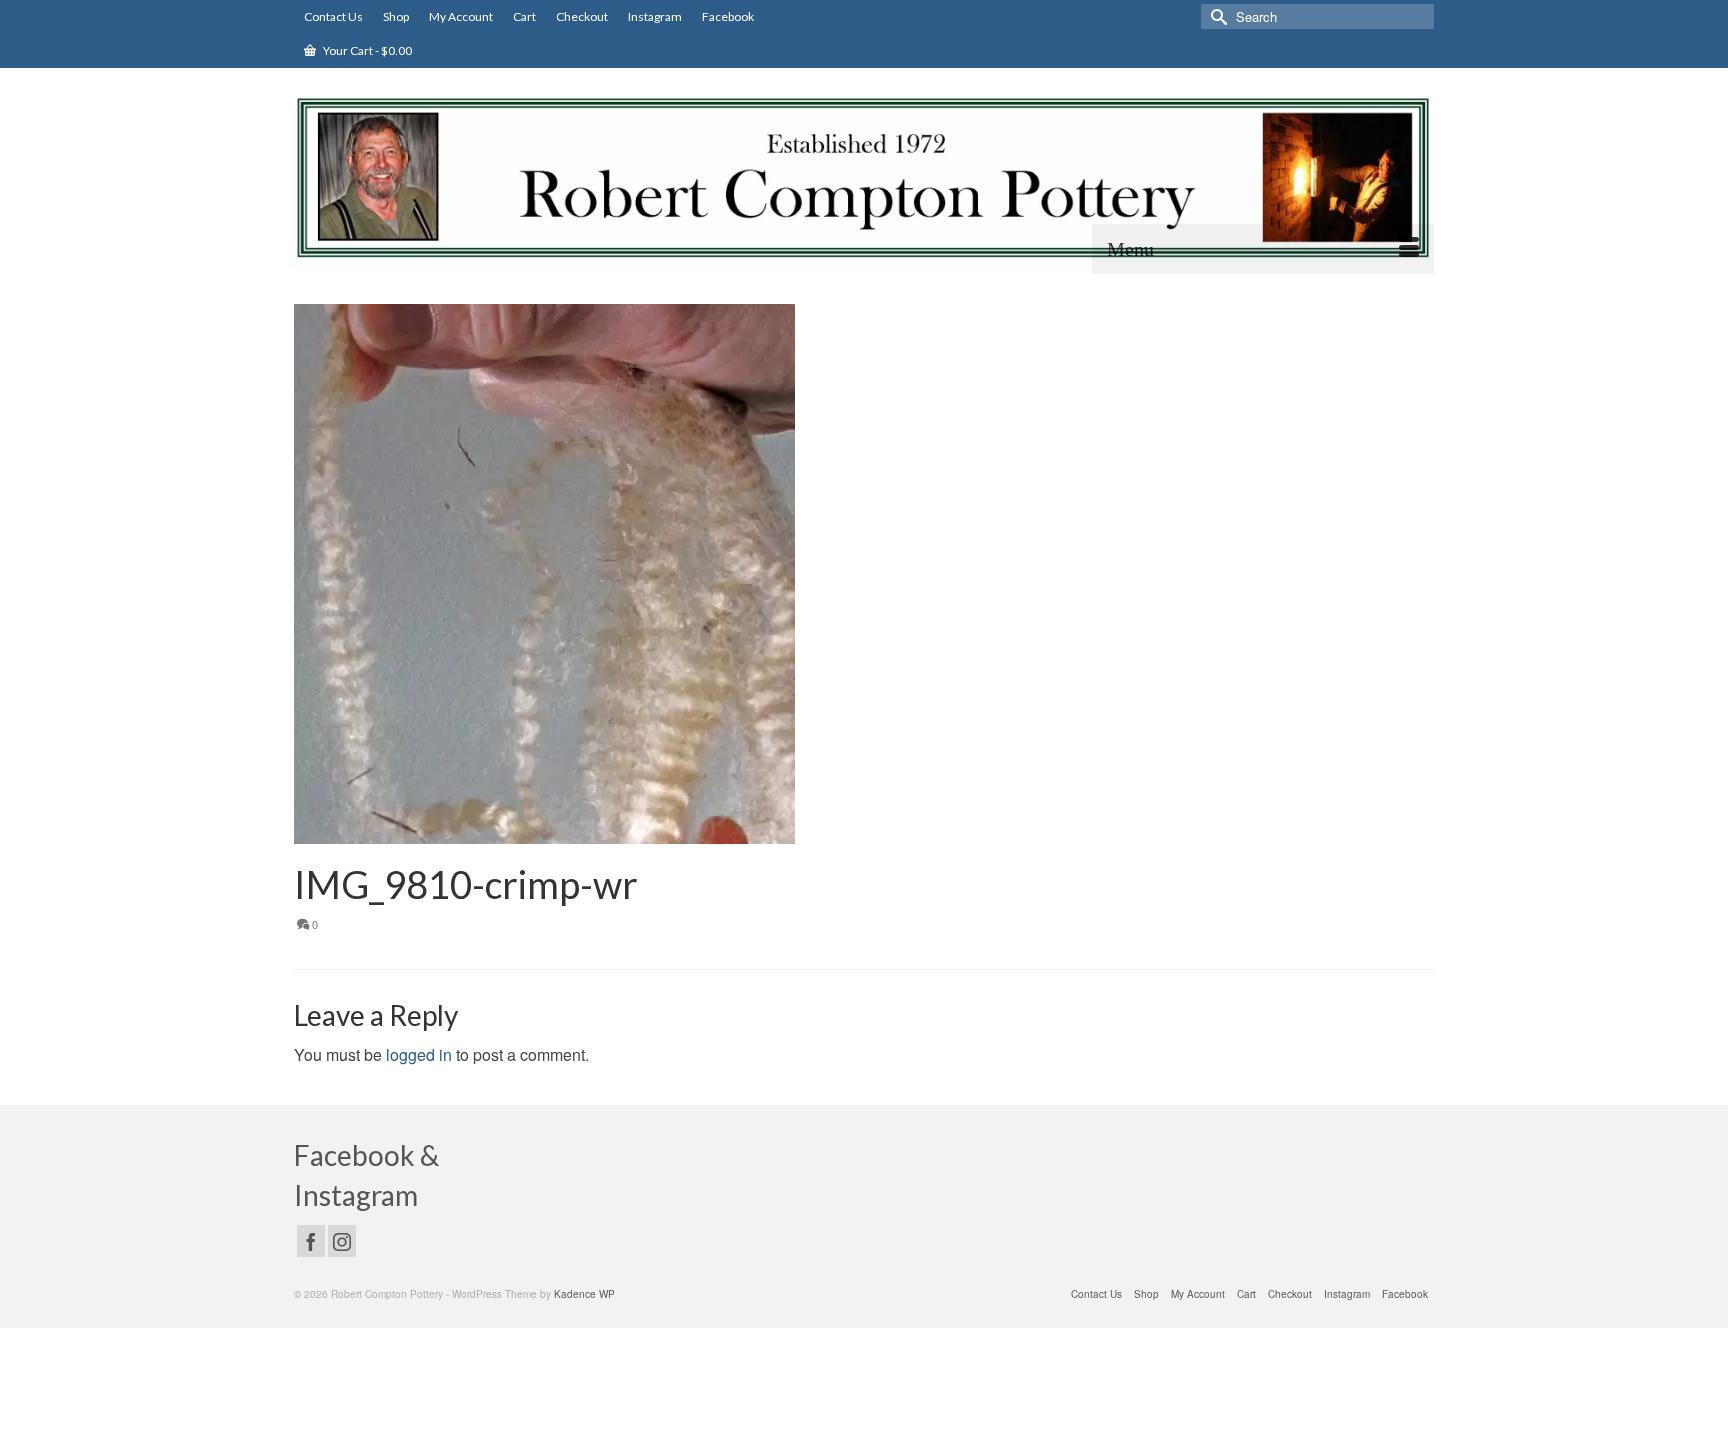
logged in (419, 1054)
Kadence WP (584, 1294)
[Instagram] (342, 1241)
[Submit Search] (1216, 16)
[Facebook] (311, 1241)
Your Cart (366, 50)
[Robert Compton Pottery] (864, 178)
